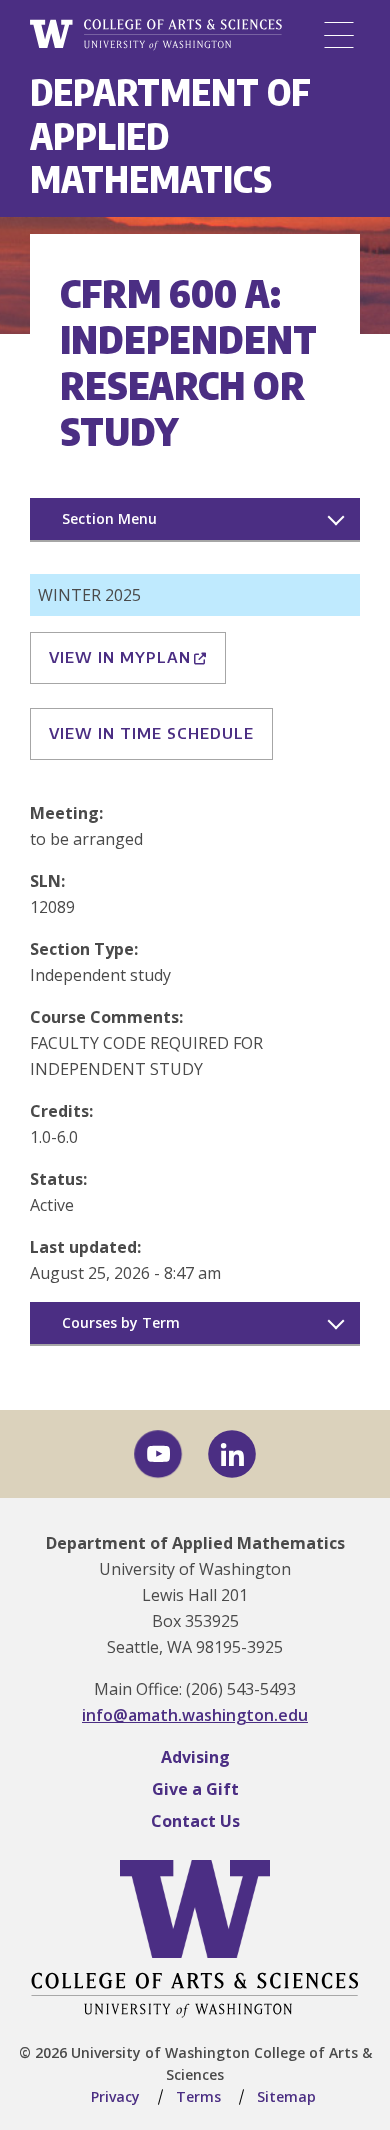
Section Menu (109, 518)
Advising (195, 1757)
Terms (198, 2096)
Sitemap (286, 2096)
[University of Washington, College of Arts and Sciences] (156, 35)
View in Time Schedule (151, 733)
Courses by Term (121, 1322)
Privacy (115, 2096)
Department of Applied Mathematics (195, 1543)
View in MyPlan (120, 657)
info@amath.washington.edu (195, 1715)
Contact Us (195, 1821)
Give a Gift (195, 1789)
